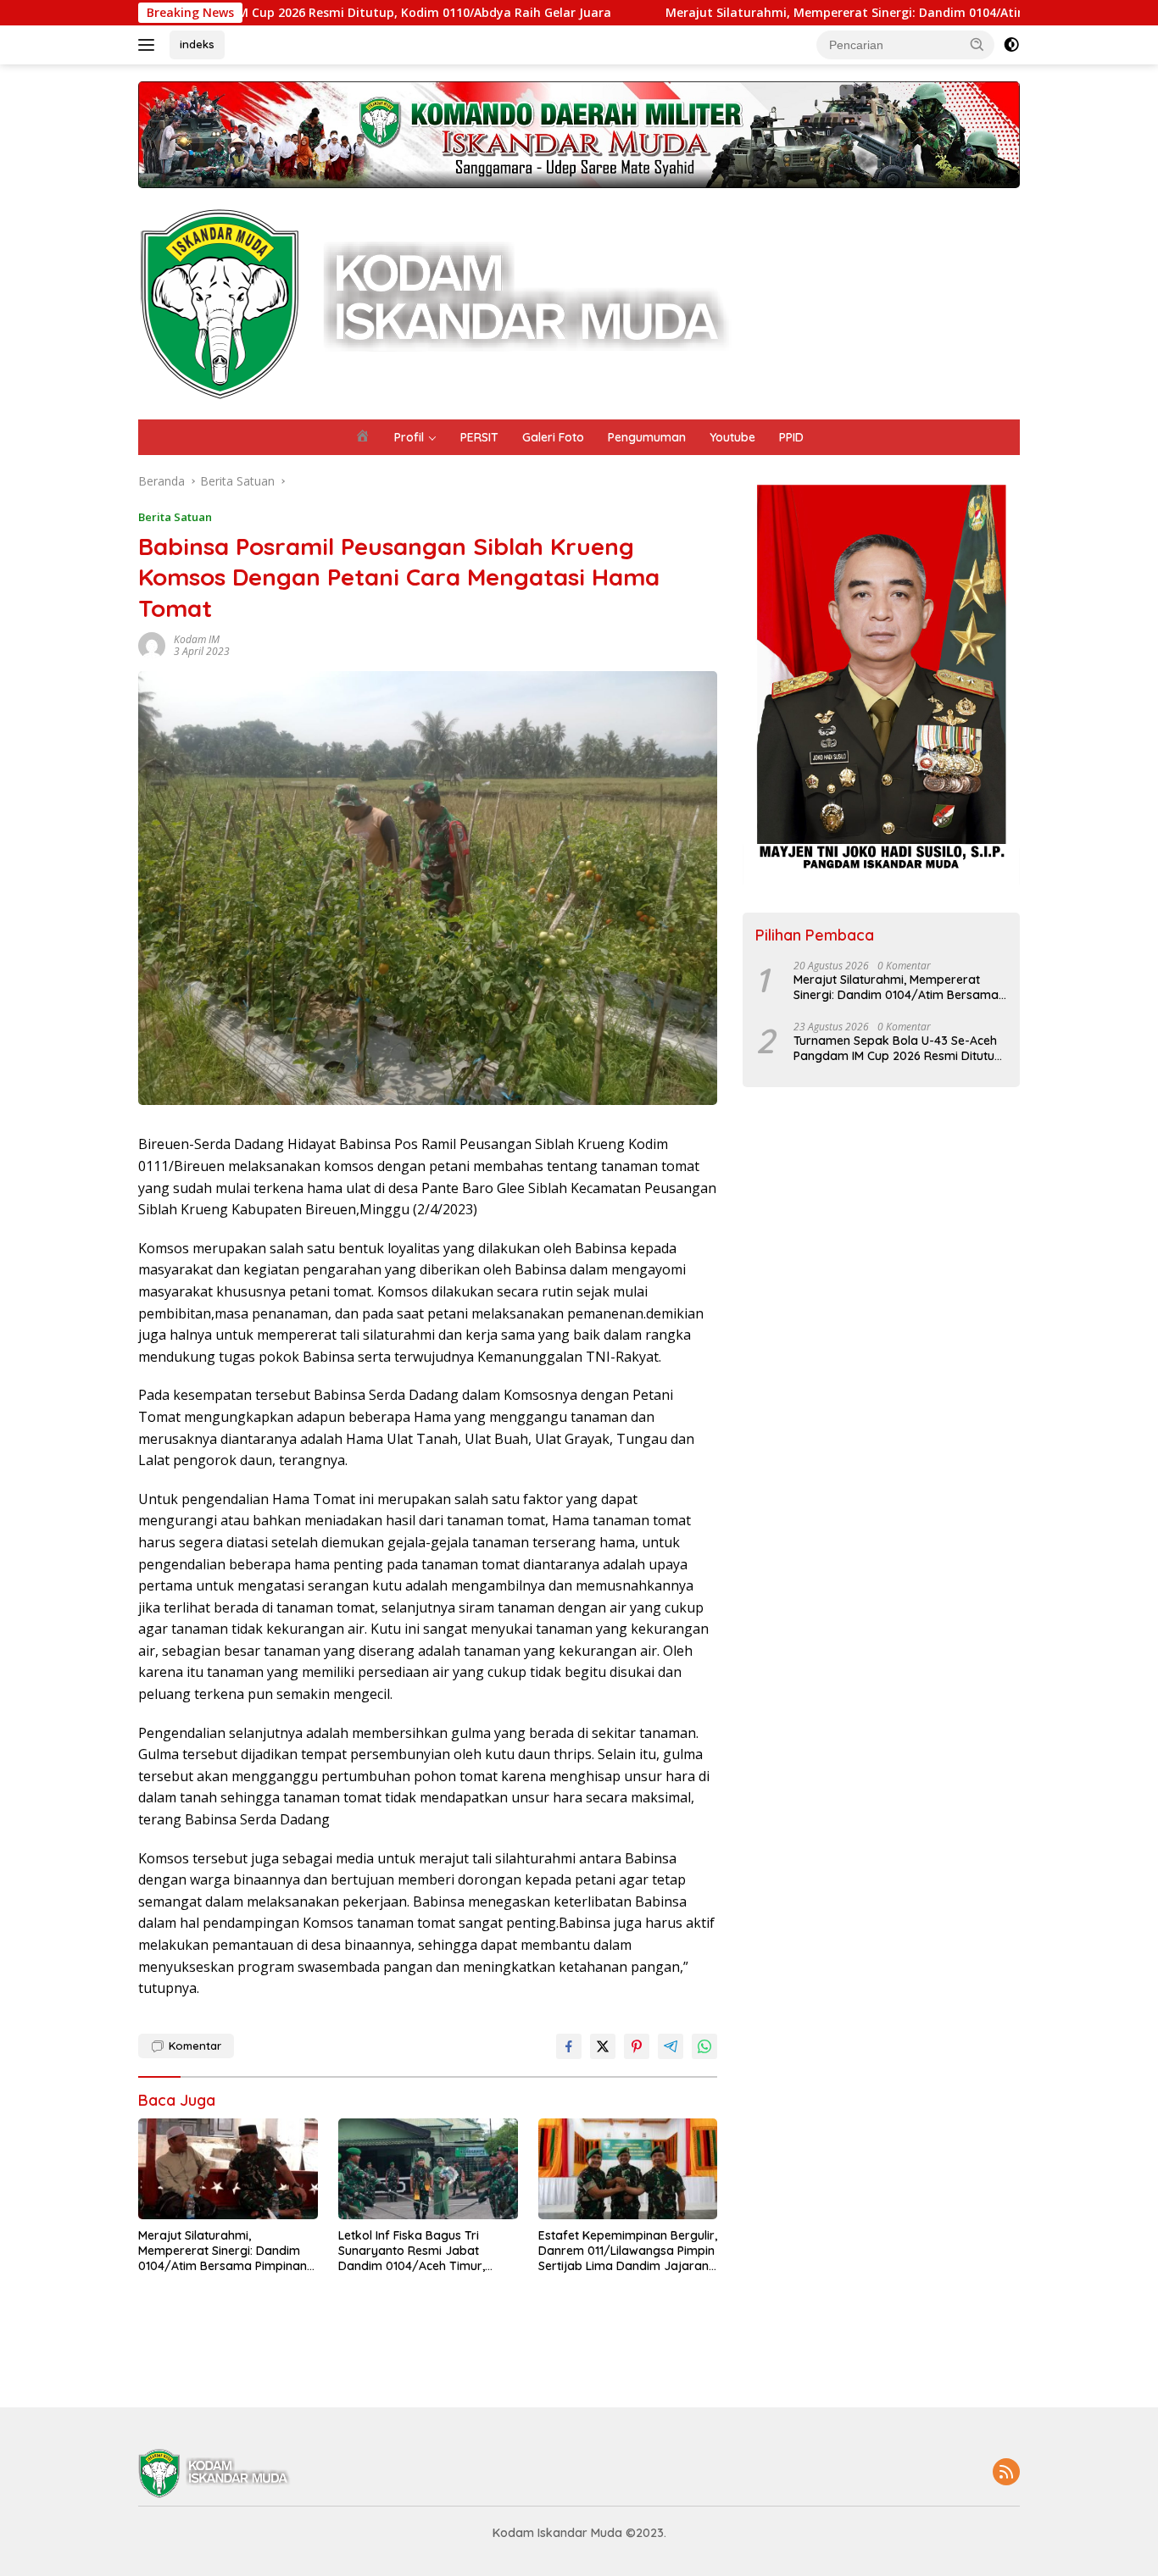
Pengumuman (647, 437)
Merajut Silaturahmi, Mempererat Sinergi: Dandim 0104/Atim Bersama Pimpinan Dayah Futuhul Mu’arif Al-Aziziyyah (223, 2251)
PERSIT (479, 437)
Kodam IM (197, 639)
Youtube (732, 437)
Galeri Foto (553, 437)
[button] (977, 44)
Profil (409, 437)
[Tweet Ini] (603, 2046)
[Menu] (150, 45)
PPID (791, 437)
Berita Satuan (175, 517)
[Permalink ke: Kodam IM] (152, 644)
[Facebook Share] (569, 2046)
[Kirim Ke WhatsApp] (704, 2046)
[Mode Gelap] (1011, 45)
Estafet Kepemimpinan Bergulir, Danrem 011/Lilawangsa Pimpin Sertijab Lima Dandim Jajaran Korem (628, 2251)
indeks (197, 44)
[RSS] (1006, 2473)
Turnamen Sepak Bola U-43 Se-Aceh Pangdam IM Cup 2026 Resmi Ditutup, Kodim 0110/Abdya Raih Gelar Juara (899, 1048)
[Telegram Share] (671, 2046)
